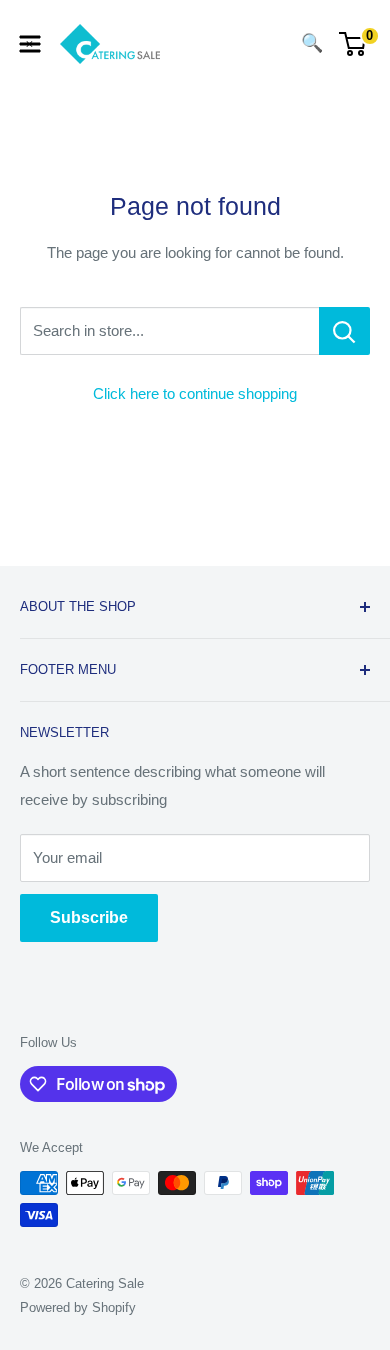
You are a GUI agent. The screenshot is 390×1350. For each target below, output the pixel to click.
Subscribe (89, 917)
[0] (353, 44)
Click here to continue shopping (195, 393)
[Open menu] (30, 44)
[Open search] (272, 44)
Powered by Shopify (78, 1307)
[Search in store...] (344, 331)
